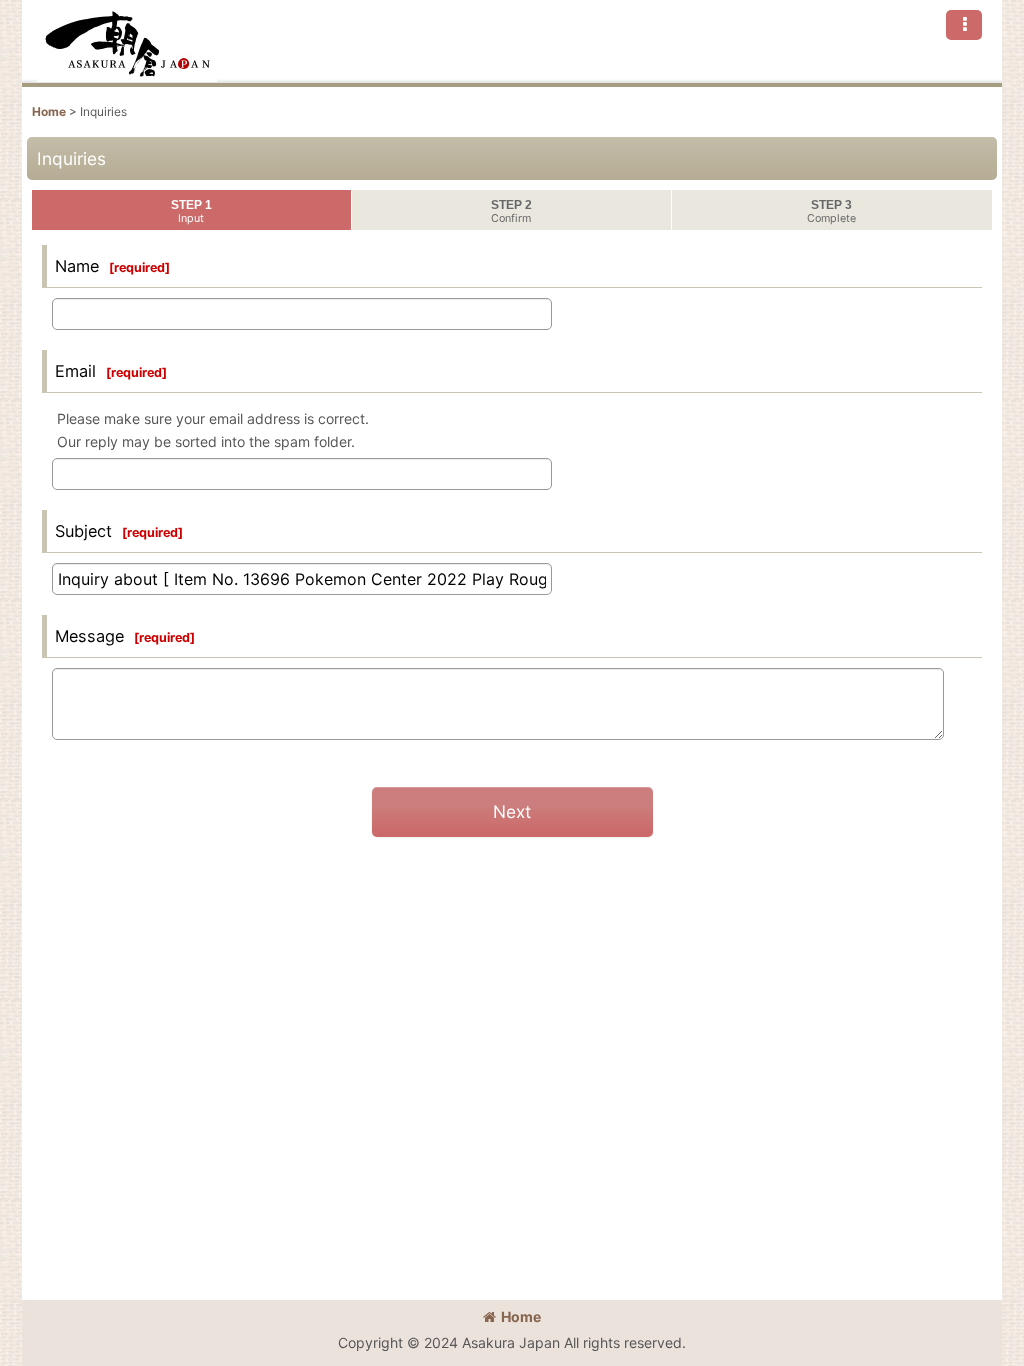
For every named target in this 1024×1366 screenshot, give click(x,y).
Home (521, 1316)
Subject (83, 531)
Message (89, 636)
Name (77, 266)
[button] (964, 25)
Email (75, 371)
